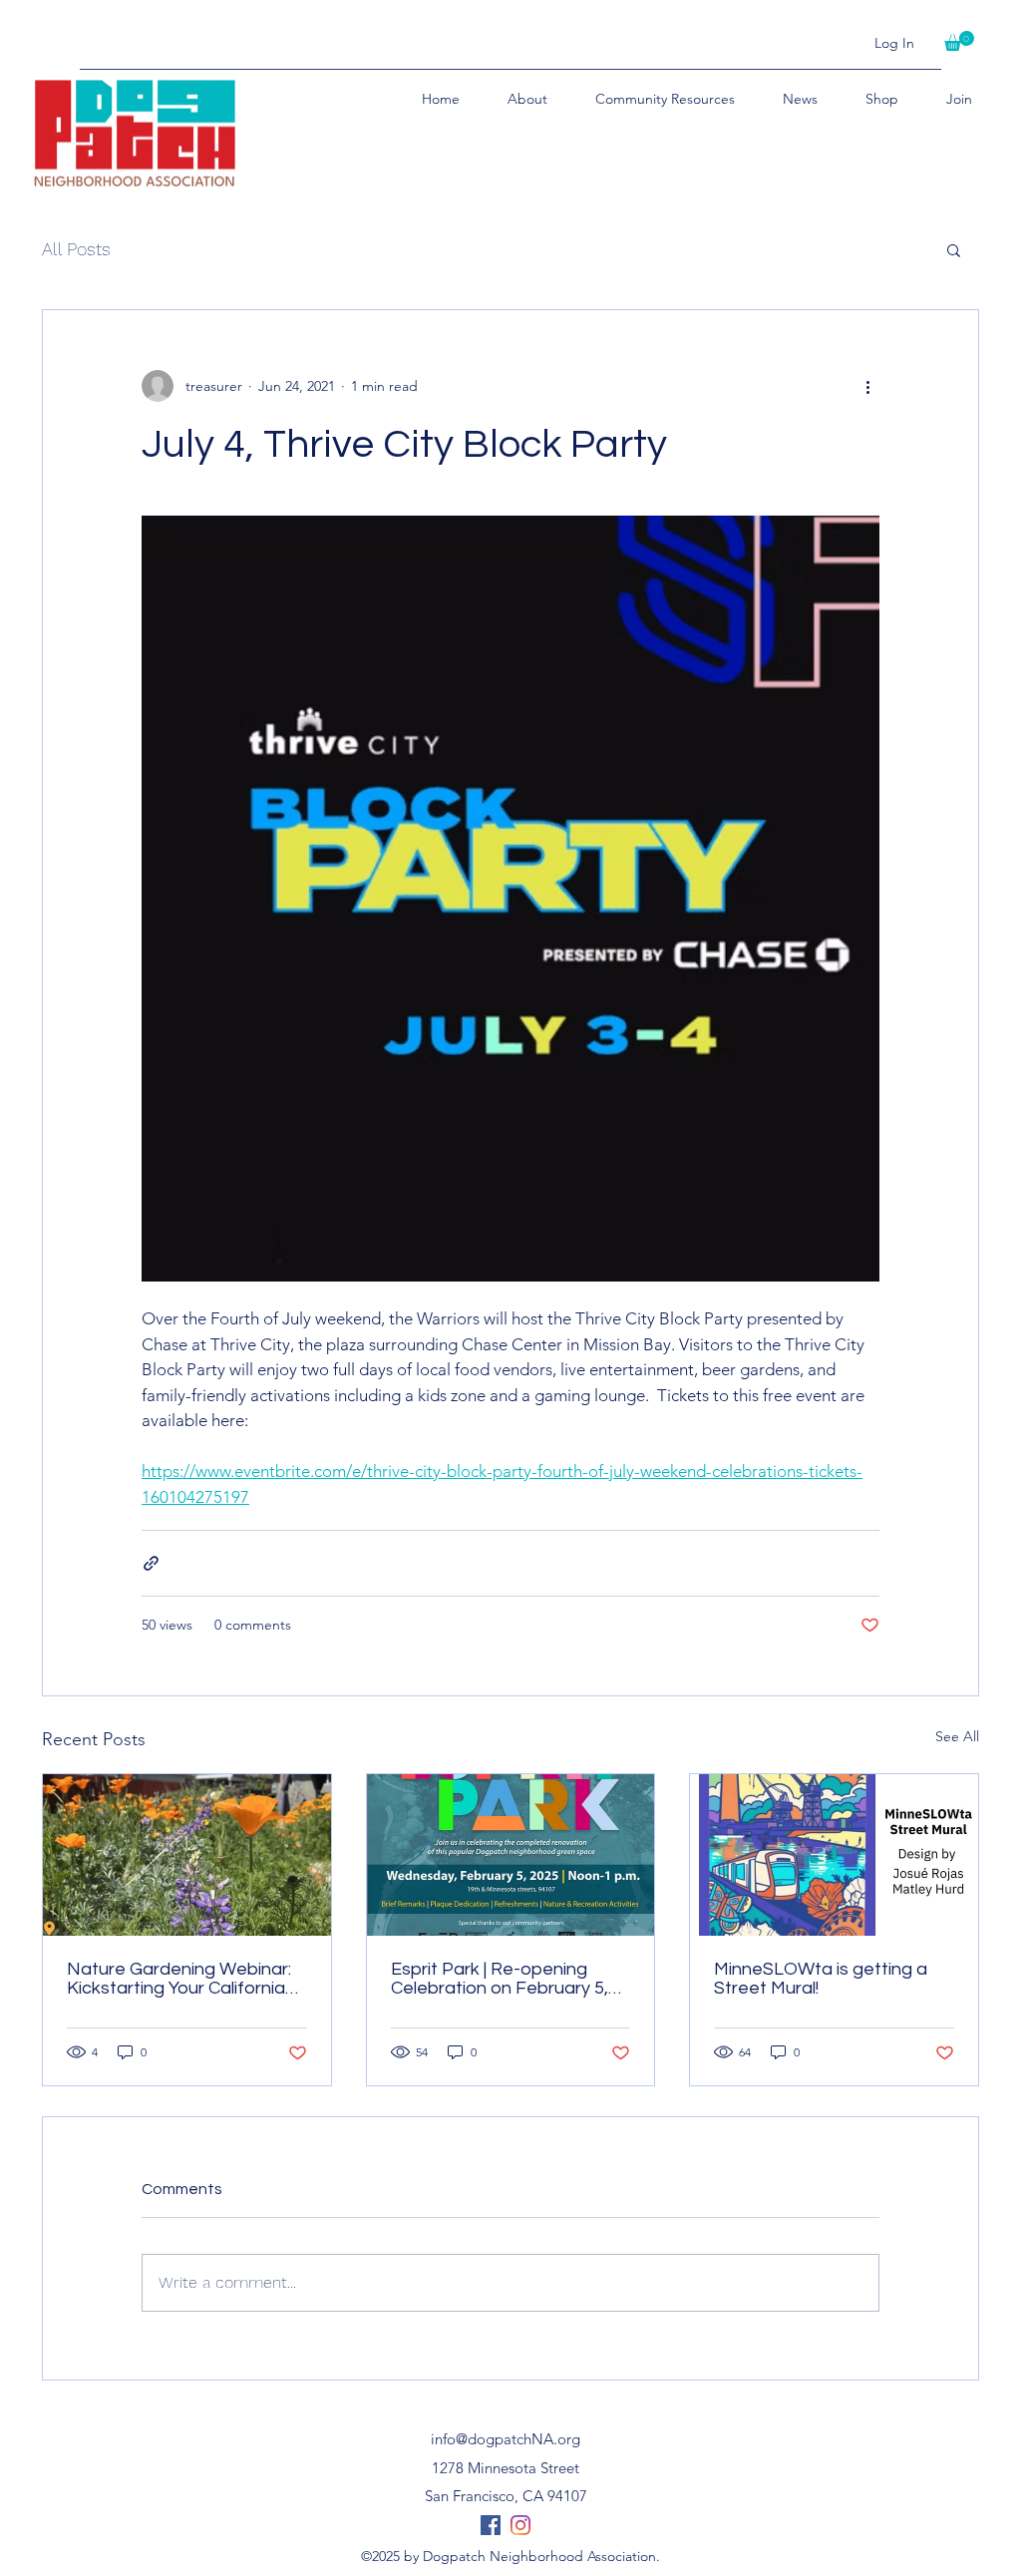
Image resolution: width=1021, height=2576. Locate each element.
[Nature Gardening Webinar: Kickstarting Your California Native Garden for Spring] (187, 1855)
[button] (959, 41)
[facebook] (491, 2525)
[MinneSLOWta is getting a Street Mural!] (834, 1855)
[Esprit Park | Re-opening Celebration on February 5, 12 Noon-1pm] (511, 1855)
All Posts (76, 249)
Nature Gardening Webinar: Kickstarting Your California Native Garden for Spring (179, 1979)
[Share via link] (151, 1563)
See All (957, 1736)
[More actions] (867, 386)
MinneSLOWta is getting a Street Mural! (821, 1979)
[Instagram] (520, 2525)
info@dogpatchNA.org (506, 2439)
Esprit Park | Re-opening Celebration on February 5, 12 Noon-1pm (500, 1979)
